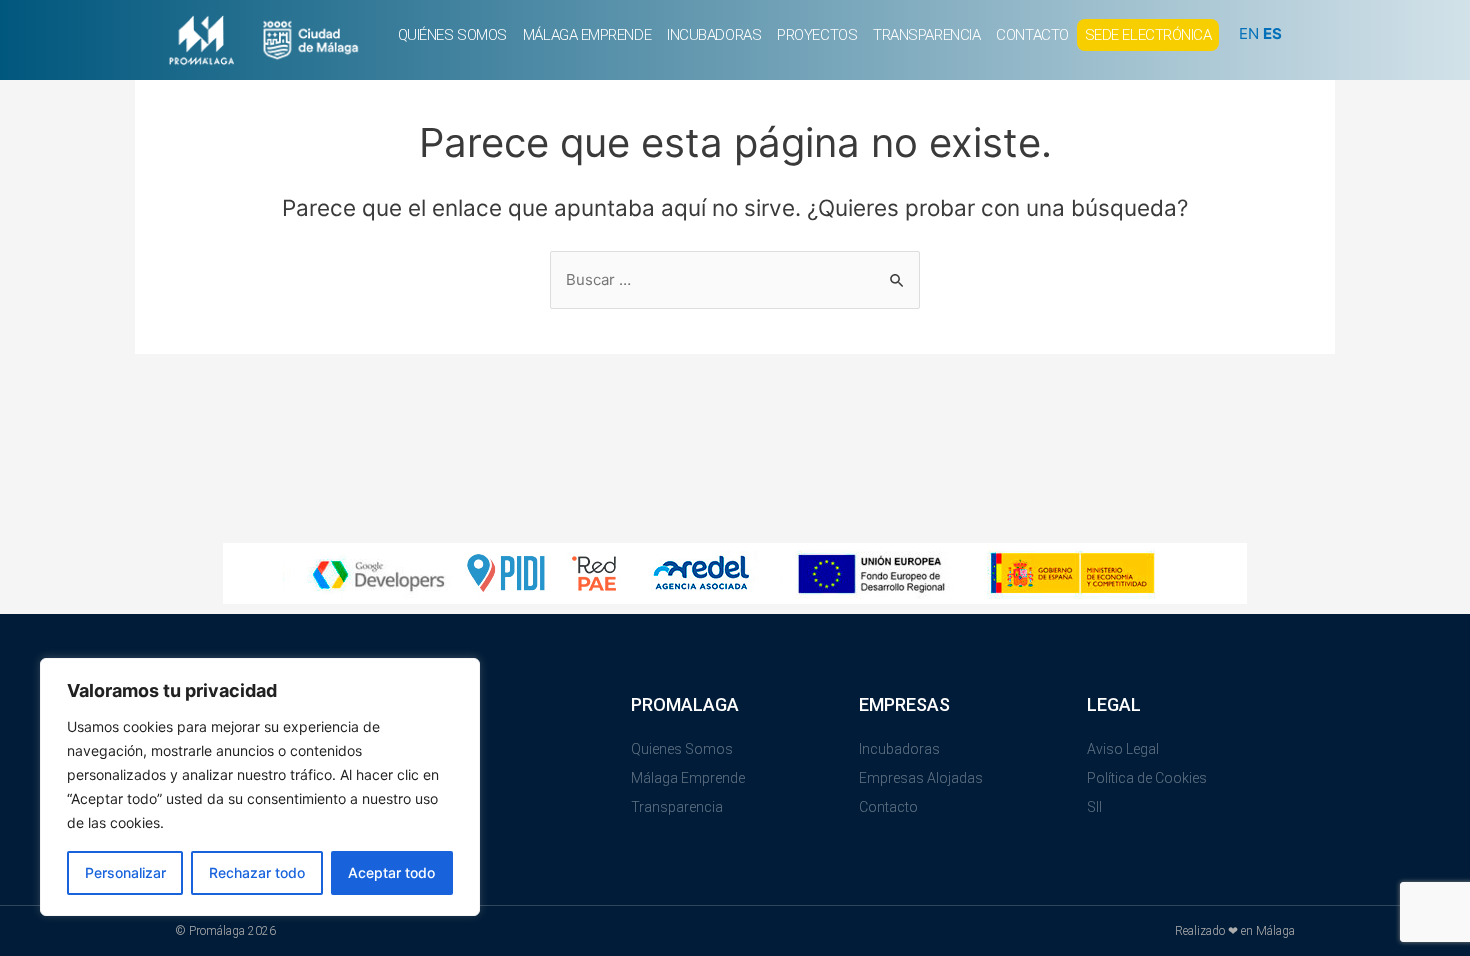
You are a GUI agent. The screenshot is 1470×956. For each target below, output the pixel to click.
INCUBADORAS (714, 35)
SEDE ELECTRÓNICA (1148, 35)
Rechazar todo (257, 872)
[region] (260, 787)
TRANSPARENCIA (926, 35)
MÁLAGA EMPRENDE (587, 35)
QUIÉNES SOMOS (452, 35)
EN (1249, 33)
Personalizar (125, 872)
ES (1272, 33)
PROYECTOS (817, 35)
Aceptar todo (391, 872)
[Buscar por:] (735, 279)
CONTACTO (1032, 35)
